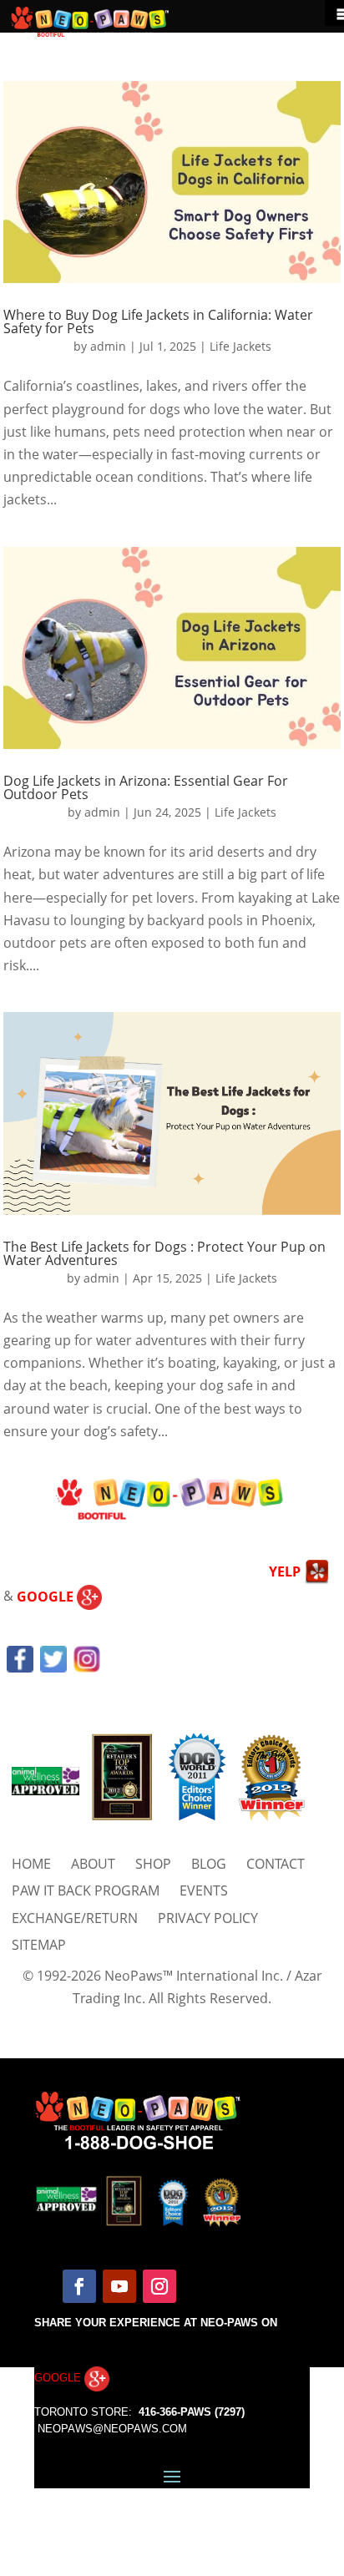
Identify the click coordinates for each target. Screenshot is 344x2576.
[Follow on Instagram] (159, 2286)
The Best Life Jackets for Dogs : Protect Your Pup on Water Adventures (164, 1253)
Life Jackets (240, 346)
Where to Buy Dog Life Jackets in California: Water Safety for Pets (158, 321)
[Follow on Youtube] (119, 2286)
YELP (286, 1571)
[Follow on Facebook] (79, 2286)
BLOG (209, 1864)
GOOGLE (47, 1597)
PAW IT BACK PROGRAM (86, 1890)
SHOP (153, 1864)
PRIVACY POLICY (208, 1918)
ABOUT (93, 1864)
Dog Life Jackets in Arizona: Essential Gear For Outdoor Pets (146, 787)
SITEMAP (39, 1945)
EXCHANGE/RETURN (75, 1918)
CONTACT (276, 1864)
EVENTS (204, 1890)
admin (108, 346)
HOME (31, 1864)
